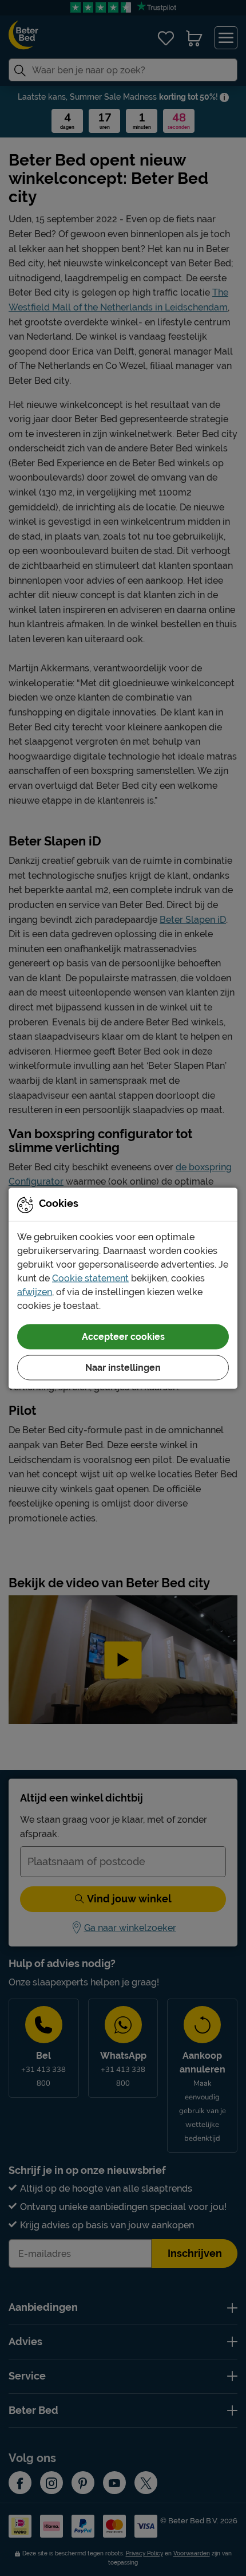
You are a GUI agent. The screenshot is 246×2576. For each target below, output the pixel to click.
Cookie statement (90, 1278)
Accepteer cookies (123, 1336)
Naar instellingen (123, 1367)
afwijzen (35, 1291)
